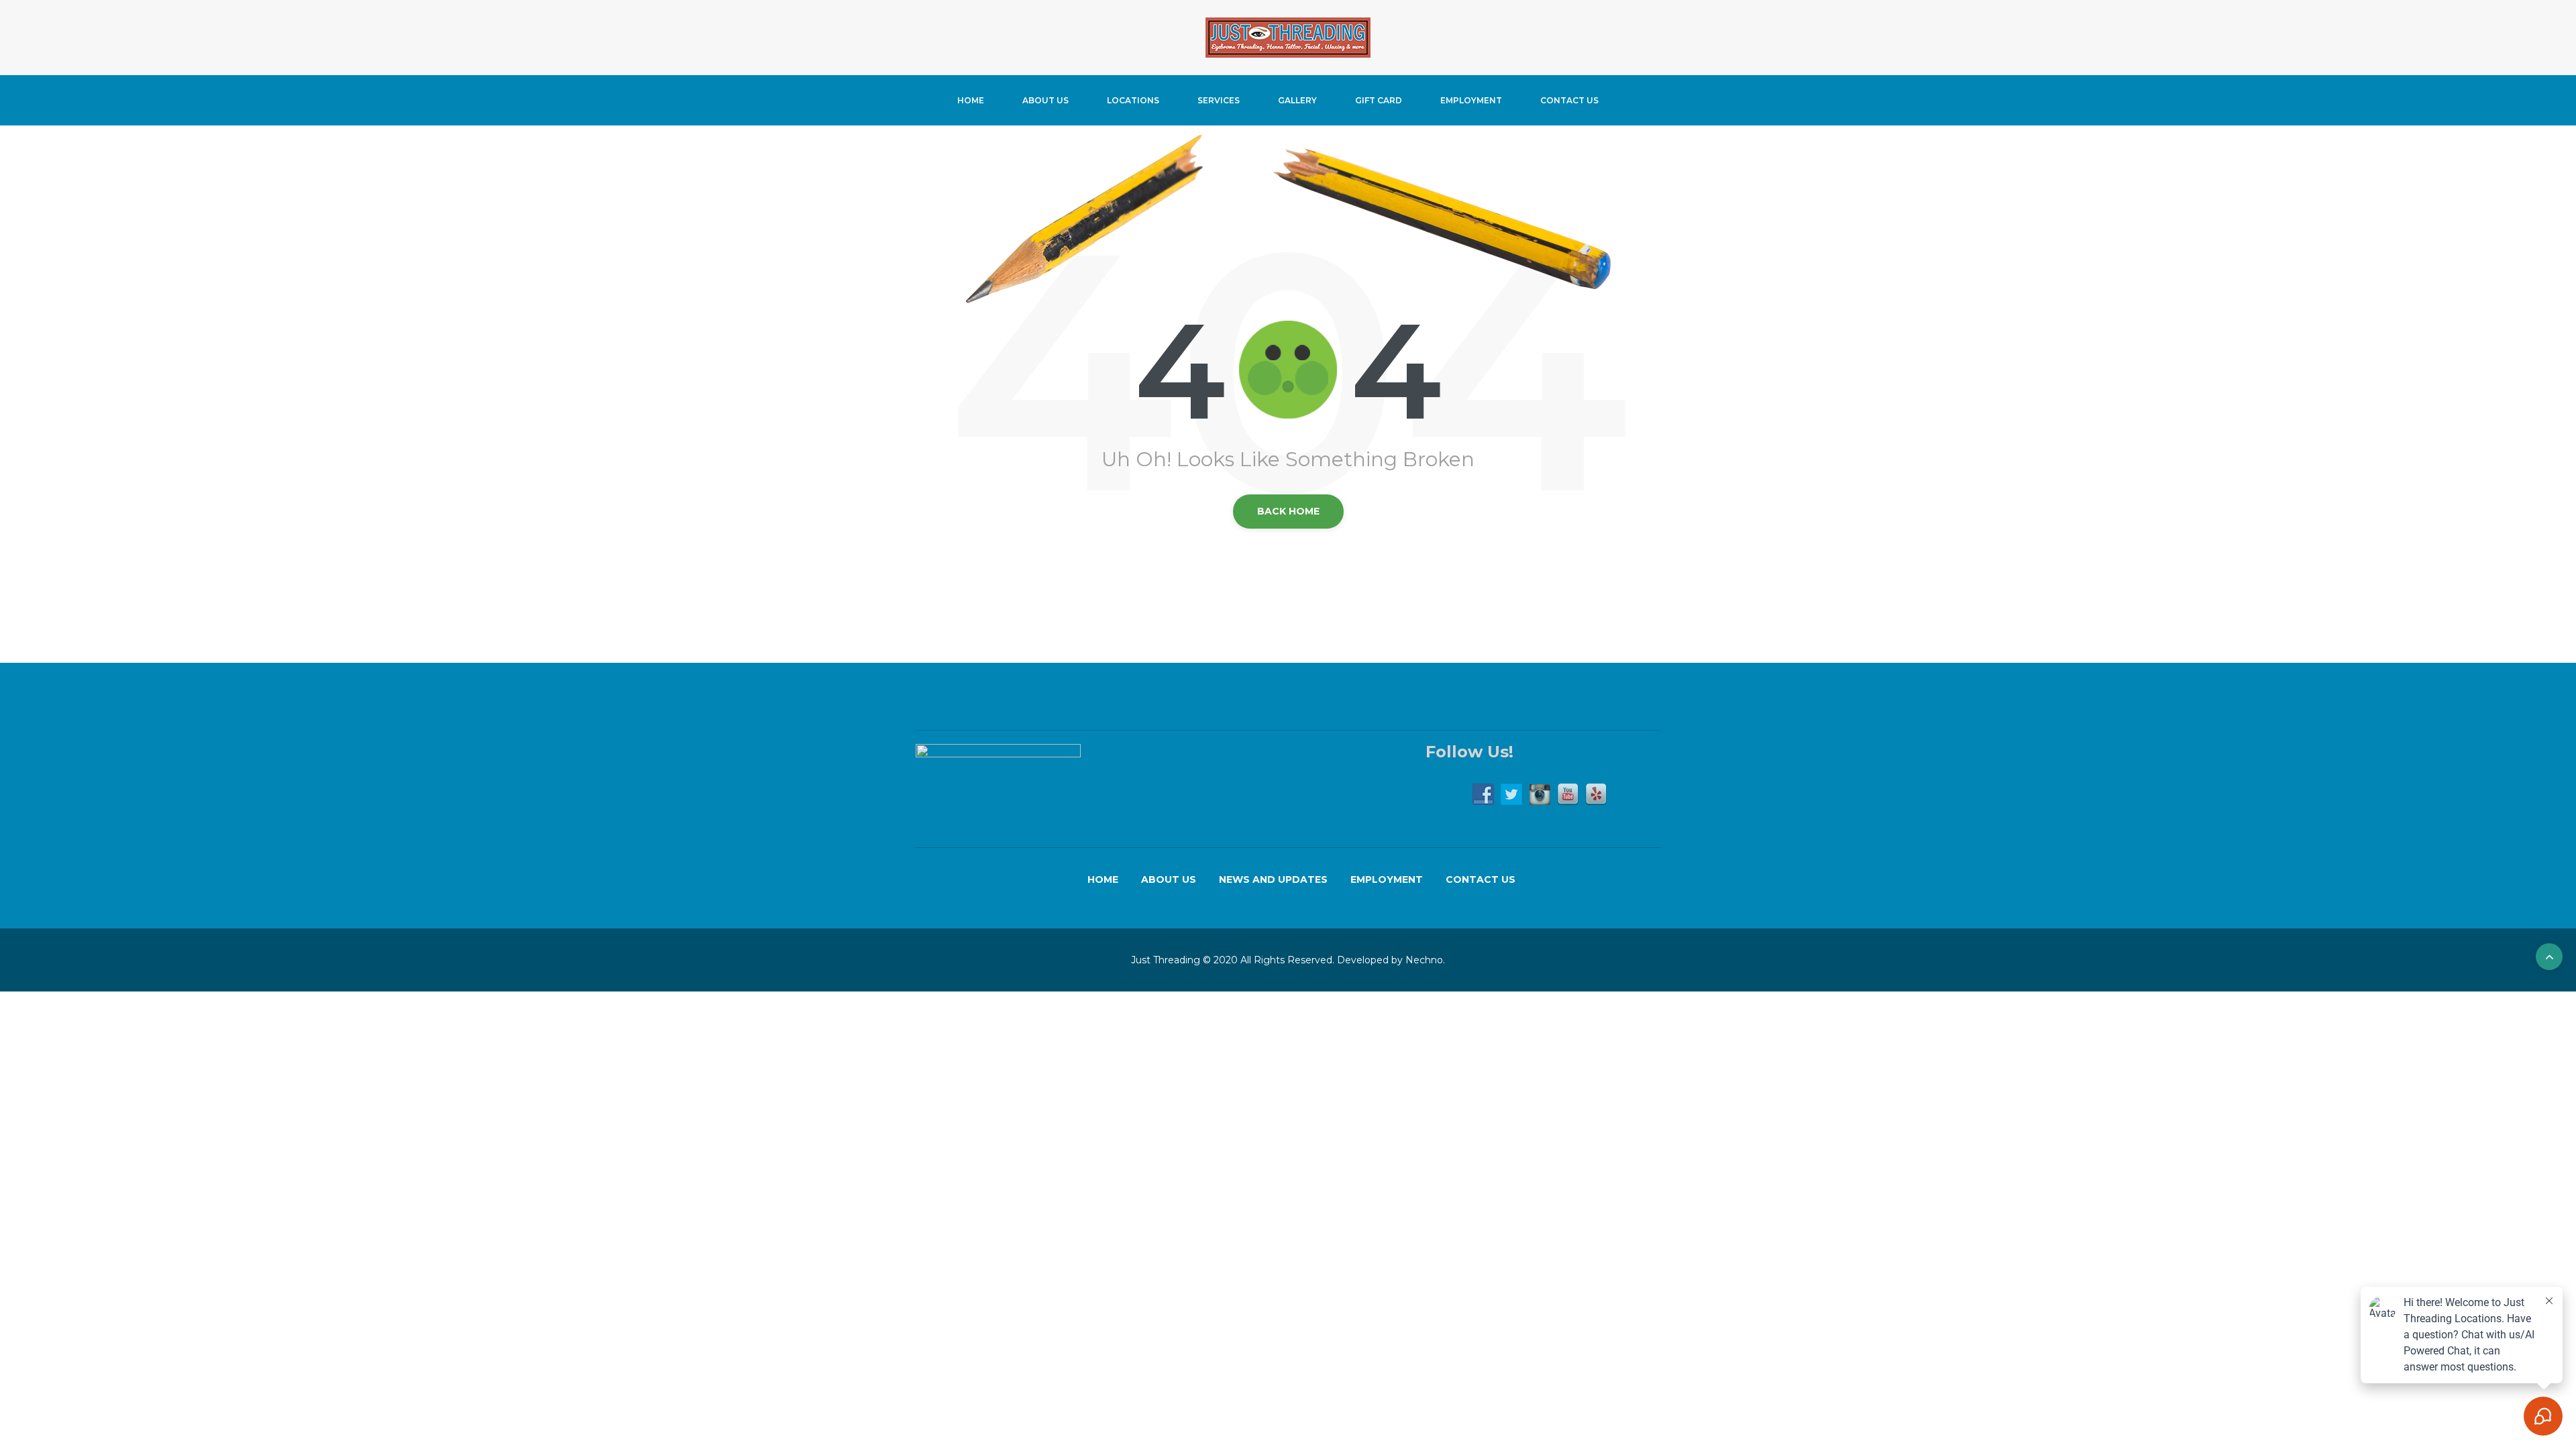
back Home (1288, 511)
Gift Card (1379, 100)
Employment (1471, 100)
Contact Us (1569, 100)
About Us (1045, 100)
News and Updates (1273, 879)
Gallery (1297, 100)
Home (971, 100)
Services (1219, 100)
